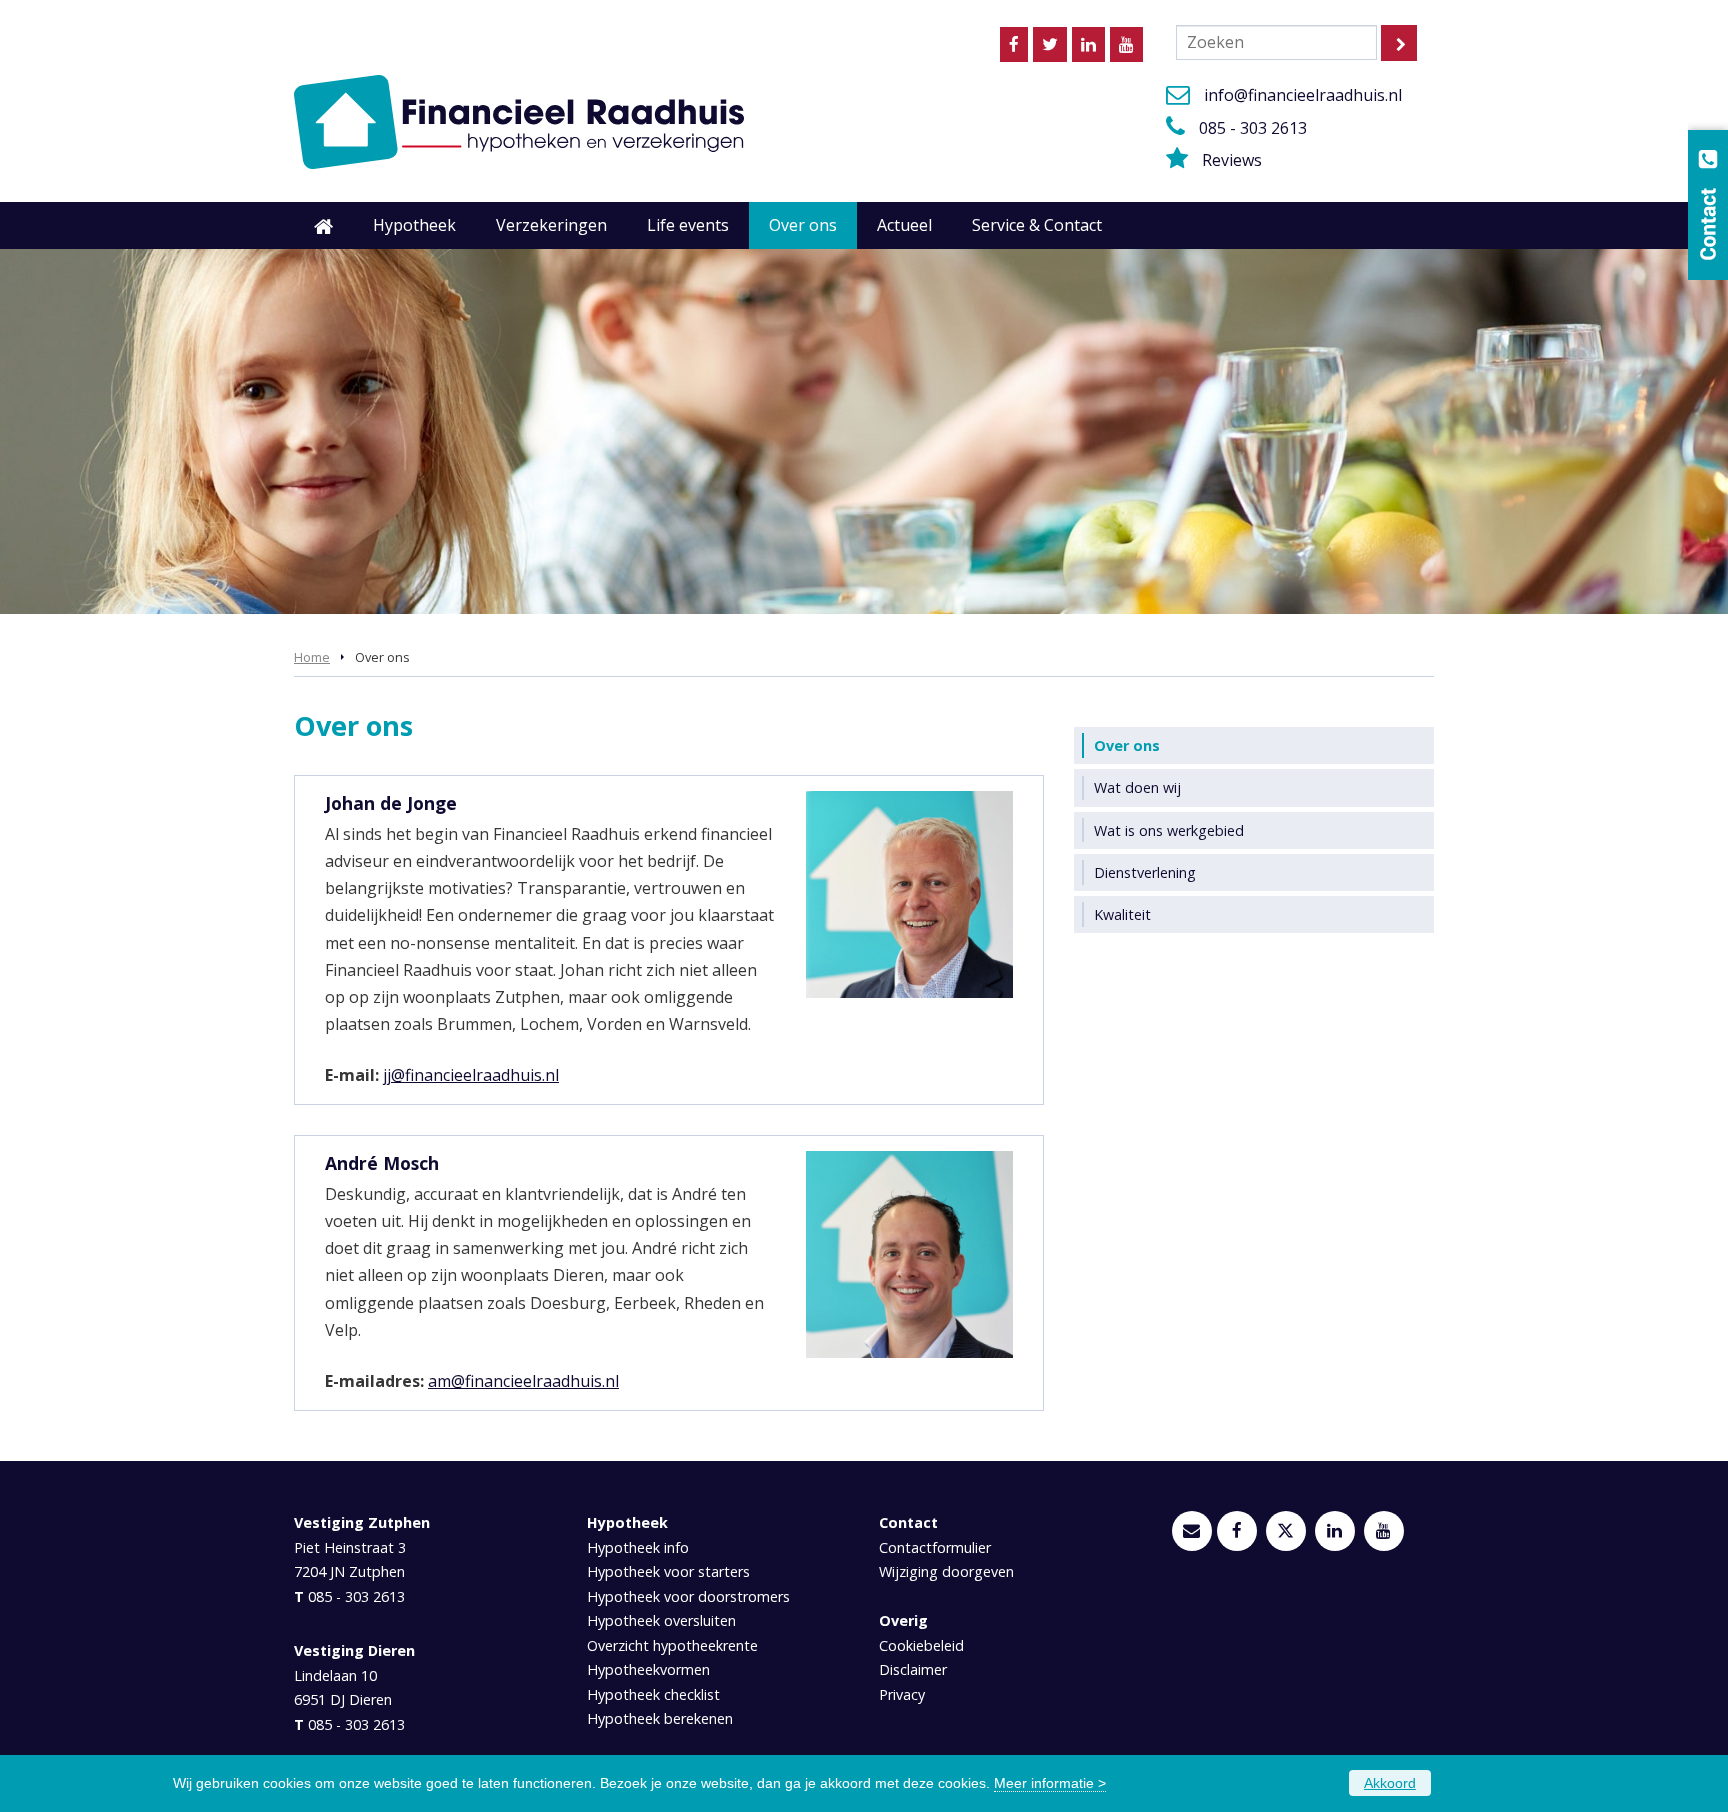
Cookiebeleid (921, 1645)
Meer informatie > (1050, 1783)
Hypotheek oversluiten (661, 1620)
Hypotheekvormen (648, 1669)
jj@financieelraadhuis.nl (471, 1075)
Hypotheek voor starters (668, 1571)
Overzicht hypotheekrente (672, 1645)
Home (312, 657)
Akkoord (1390, 1783)
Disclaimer (913, 1669)
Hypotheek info (638, 1547)
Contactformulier (935, 1547)
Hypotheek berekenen (660, 1718)
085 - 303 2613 (1253, 128)
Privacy (902, 1694)
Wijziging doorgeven (946, 1571)
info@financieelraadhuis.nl (1303, 95)
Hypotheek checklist (653, 1694)
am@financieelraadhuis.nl (523, 1381)
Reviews (1232, 160)
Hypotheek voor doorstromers (688, 1596)
